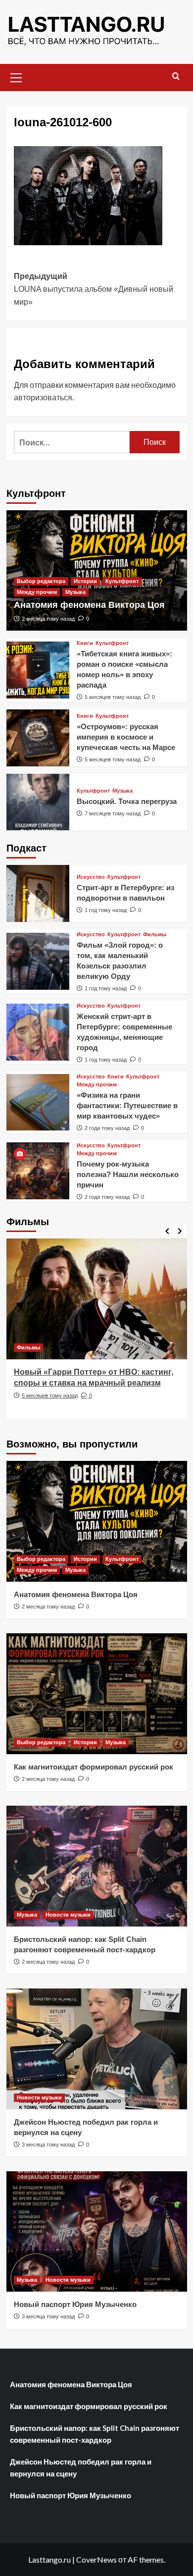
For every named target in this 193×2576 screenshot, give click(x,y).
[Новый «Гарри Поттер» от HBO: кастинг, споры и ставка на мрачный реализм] (97, 1299)
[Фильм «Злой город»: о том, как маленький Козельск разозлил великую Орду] (38, 961)
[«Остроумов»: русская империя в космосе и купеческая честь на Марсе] (38, 738)
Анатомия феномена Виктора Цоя (89, 605)
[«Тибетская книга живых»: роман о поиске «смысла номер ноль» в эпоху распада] (38, 670)
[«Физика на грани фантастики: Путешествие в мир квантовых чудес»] (38, 1102)
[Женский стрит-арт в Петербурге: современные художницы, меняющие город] (38, 1032)
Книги (85, 643)
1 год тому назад (106, 910)
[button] (16, 76)
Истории (85, 581)
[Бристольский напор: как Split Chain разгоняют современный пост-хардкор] (97, 1866)
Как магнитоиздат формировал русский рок (94, 1767)
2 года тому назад (107, 1128)
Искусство (91, 877)
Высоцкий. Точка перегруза (127, 801)
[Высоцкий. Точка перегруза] (38, 802)
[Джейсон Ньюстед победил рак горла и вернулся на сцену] (97, 2049)
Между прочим (37, 592)
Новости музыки (68, 1915)
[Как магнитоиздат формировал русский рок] (97, 1693)
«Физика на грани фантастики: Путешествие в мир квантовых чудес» (127, 1105)
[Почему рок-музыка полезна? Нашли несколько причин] (38, 1171)
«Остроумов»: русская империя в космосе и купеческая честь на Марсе (126, 737)
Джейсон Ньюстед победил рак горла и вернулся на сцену (81, 2468)
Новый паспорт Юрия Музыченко (75, 2304)
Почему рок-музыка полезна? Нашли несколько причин (128, 1174)
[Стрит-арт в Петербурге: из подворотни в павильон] (38, 893)
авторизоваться (43, 397)
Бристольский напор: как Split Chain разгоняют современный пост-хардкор (95, 2434)
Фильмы (155, 935)
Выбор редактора (41, 581)
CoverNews (96, 2559)
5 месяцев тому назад (113, 697)
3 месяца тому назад (48, 2145)
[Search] (176, 77)
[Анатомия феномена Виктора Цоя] (97, 1521)
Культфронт (122, 581)
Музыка (75, 592)
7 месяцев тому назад (113, 813)
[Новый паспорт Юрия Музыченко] (97, 2231)
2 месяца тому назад (48, 619)
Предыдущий (94, 289)
